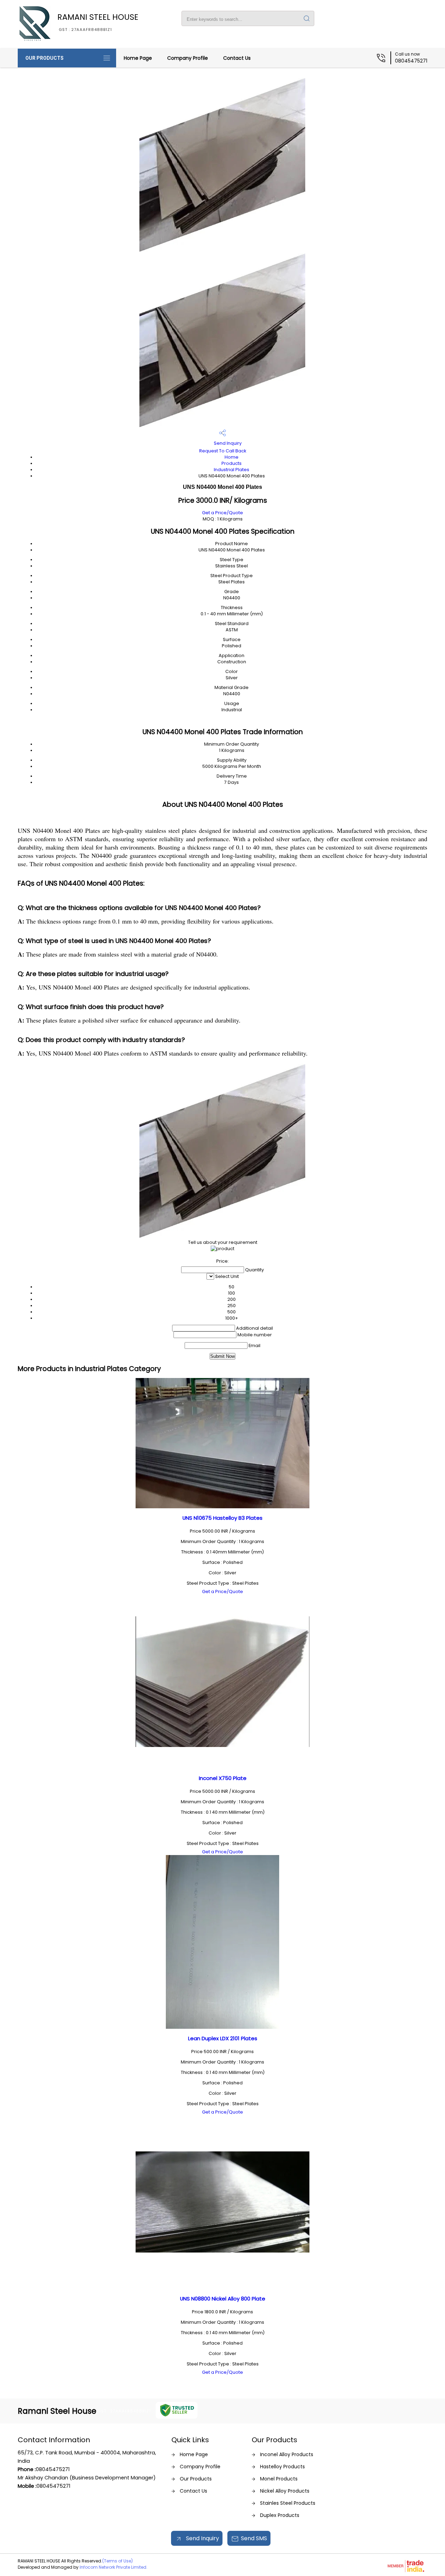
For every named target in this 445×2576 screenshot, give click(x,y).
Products (232, 463)
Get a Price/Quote (222, 513)
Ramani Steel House (98, 22)
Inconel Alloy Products (287, 2454)
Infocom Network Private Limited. (114, 2567)
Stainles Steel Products (288, 2503)
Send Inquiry (227, 443)
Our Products (44, 58)
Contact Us (237, 58)
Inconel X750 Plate (223, 1778)
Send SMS (254, 2538)
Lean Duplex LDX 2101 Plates (223, 2038)
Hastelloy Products (282, 2467)
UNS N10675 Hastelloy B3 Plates (222, 1518)
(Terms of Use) (118, 2561)
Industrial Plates (232, 470)
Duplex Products (280, 2515)
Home (232, 457)
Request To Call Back (223, 451)
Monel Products (279, 2479)
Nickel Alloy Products (285, 2491)
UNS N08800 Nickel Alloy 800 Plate (223, 2299)
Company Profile (188, 58)
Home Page (138, 58)
